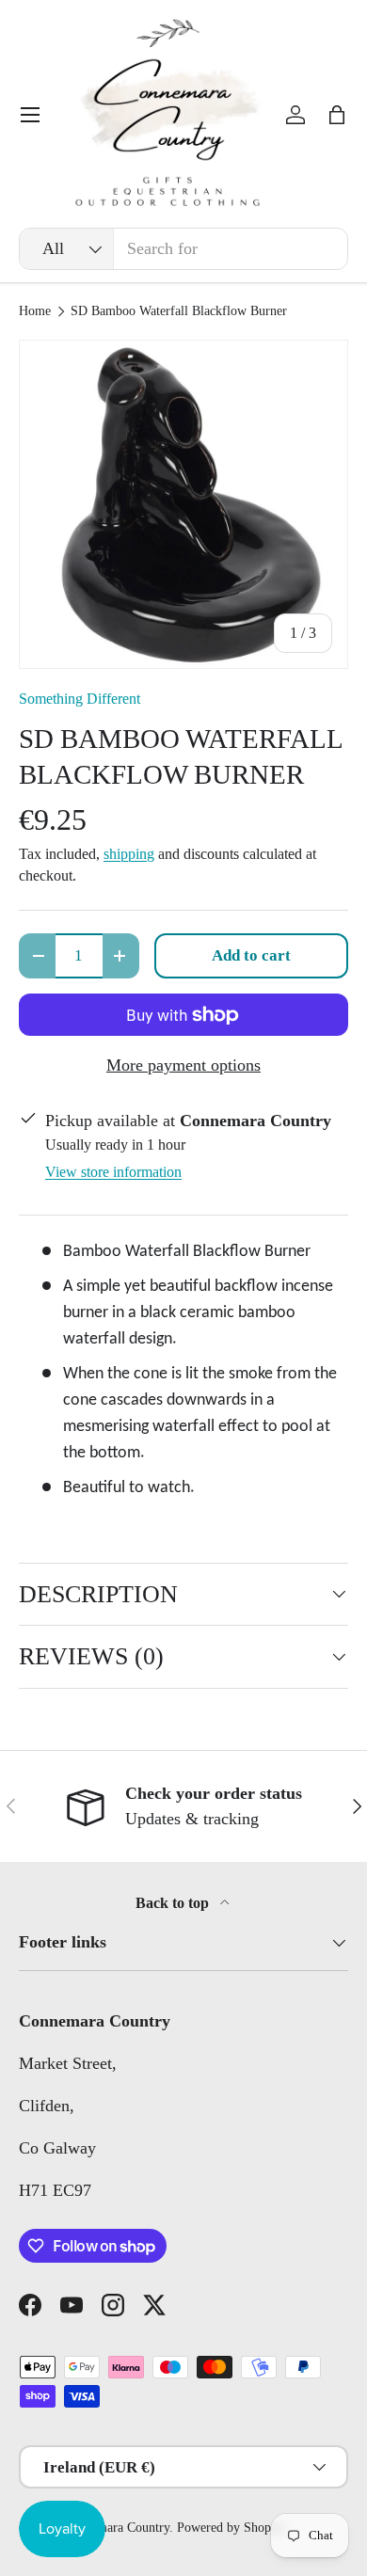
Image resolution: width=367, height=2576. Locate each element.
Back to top (174, 1903)
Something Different (80, 699)
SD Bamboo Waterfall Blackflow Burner (179, 311)
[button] (337, 115)
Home (35, 311)
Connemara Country (116, 2528)
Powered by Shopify (231, 2528)
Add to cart (251, 955)
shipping (129, 854)
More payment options (183, 1065)
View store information (113, 1172)
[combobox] (183, 249)
